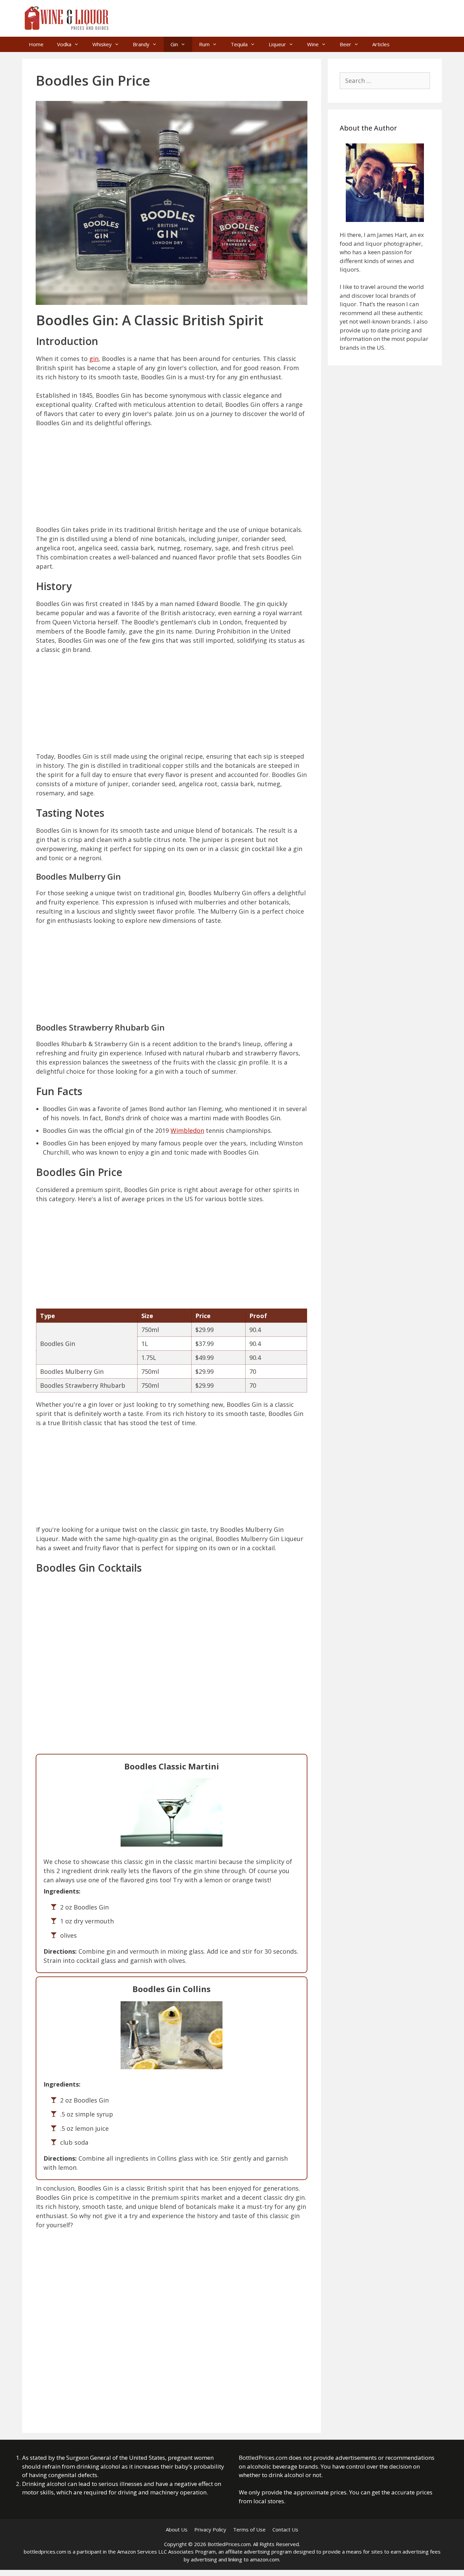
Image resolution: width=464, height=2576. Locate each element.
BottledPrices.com (263, 2458)
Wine (313, 44)
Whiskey (102, 44)
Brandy (141, 44)
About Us (177, 2529)
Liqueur (277, 44)
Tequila (239, 44)
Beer (345, 44)
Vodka (64, 44)
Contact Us (285, 2529)
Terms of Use (249, 2529)
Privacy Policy (210, 2529)
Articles (381, 44)
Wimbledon (187, 1130)
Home (36, 44)
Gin (174, 44)
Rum (204, 44)
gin (94, 359)
